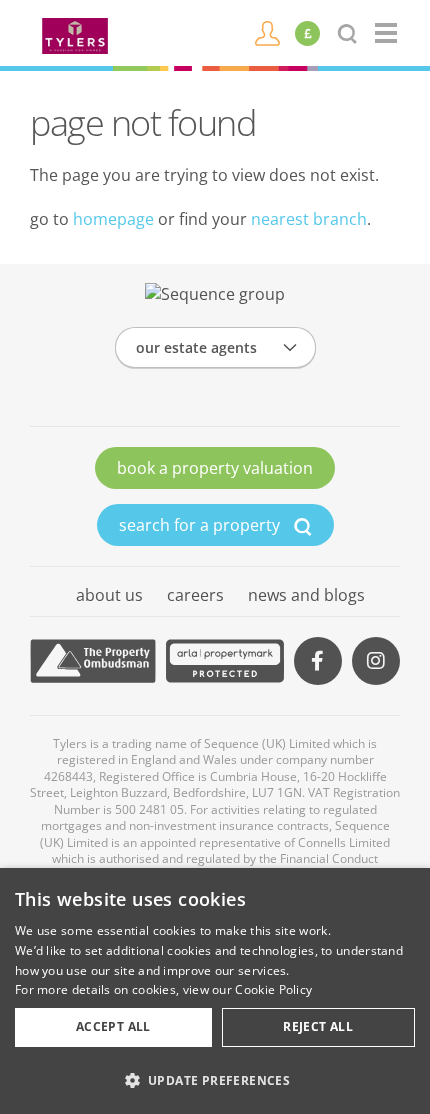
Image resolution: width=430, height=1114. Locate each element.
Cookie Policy (273, 989)
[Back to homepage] (387, 33)
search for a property (201, 525)
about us (109, 595)
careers (195, 595)
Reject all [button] (318, 1026)
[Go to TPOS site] (93, 661)
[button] (215, 1080)
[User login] (267, 32)
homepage (113, 219)
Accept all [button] (113, 1026)
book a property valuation (215, 468)
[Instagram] (376, 661)
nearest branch (309, 219)
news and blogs (306, 595)
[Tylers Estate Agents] (75, 34)
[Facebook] (318, 661)
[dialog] (215, 991)
